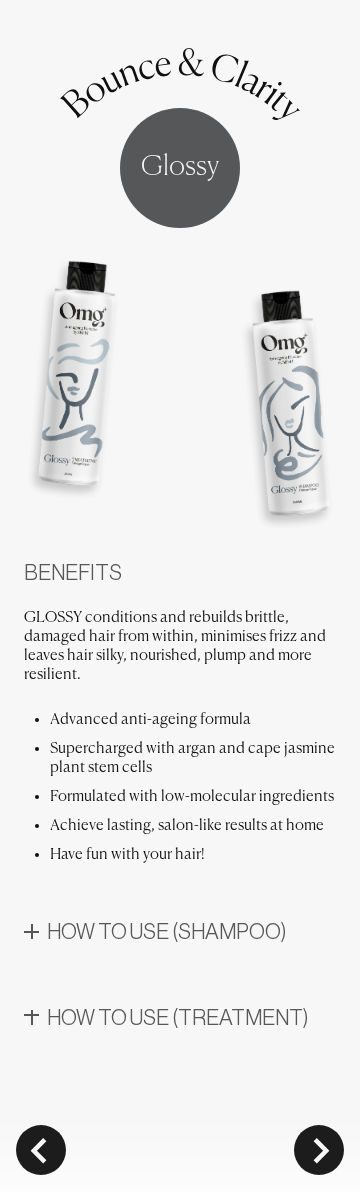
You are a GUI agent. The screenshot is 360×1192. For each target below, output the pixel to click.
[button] (180, 935)
